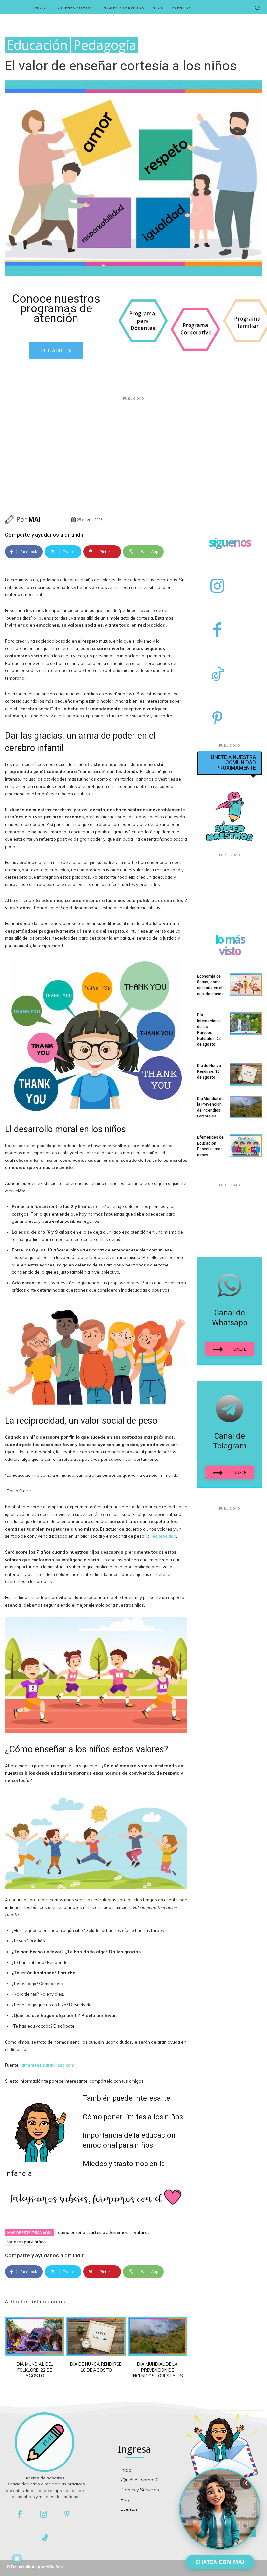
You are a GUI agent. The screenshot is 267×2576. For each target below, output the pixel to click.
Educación (37, 45)
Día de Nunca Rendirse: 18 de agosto (209, 1071)
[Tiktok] (45, 2538)
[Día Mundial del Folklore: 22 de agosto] (35, 2336)
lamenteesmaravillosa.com (47, 2065)
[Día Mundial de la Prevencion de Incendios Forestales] (157, 2336)
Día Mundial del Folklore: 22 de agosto (35, 2370)
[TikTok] (217, 675)
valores (142, 2232)
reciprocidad (163, 1536)
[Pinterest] (217, 719)
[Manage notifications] (17, 2559)
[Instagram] (217, 587)
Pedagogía (105, 45)
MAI (35, 519)
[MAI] (10, 519)
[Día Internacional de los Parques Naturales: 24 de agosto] (246, 1024)
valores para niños (27, 2242)
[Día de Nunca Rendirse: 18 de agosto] (96, 2336)
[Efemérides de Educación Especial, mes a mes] (246, 1146)
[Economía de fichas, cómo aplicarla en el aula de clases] (246, 985)
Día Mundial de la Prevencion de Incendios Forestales (158, 2370)
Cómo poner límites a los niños (133, 2117)
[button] (257, 8)
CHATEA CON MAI (220, 2562)
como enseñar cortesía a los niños (93, 2232)
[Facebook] (217, 631)
